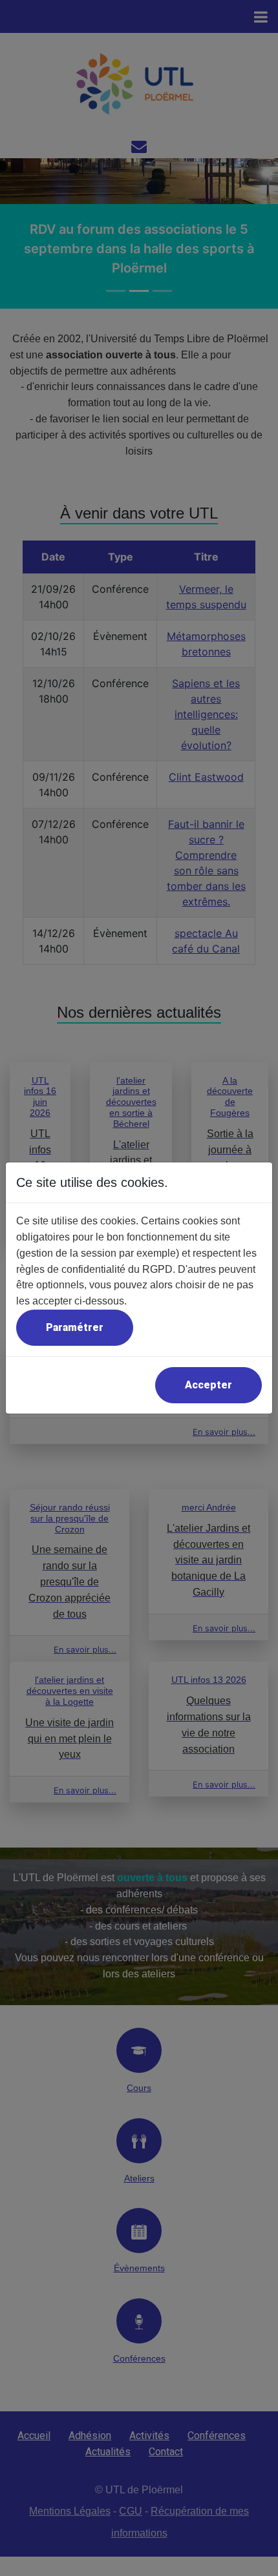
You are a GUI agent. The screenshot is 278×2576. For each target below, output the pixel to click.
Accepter (208, 1385)
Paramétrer (75, 1327)
